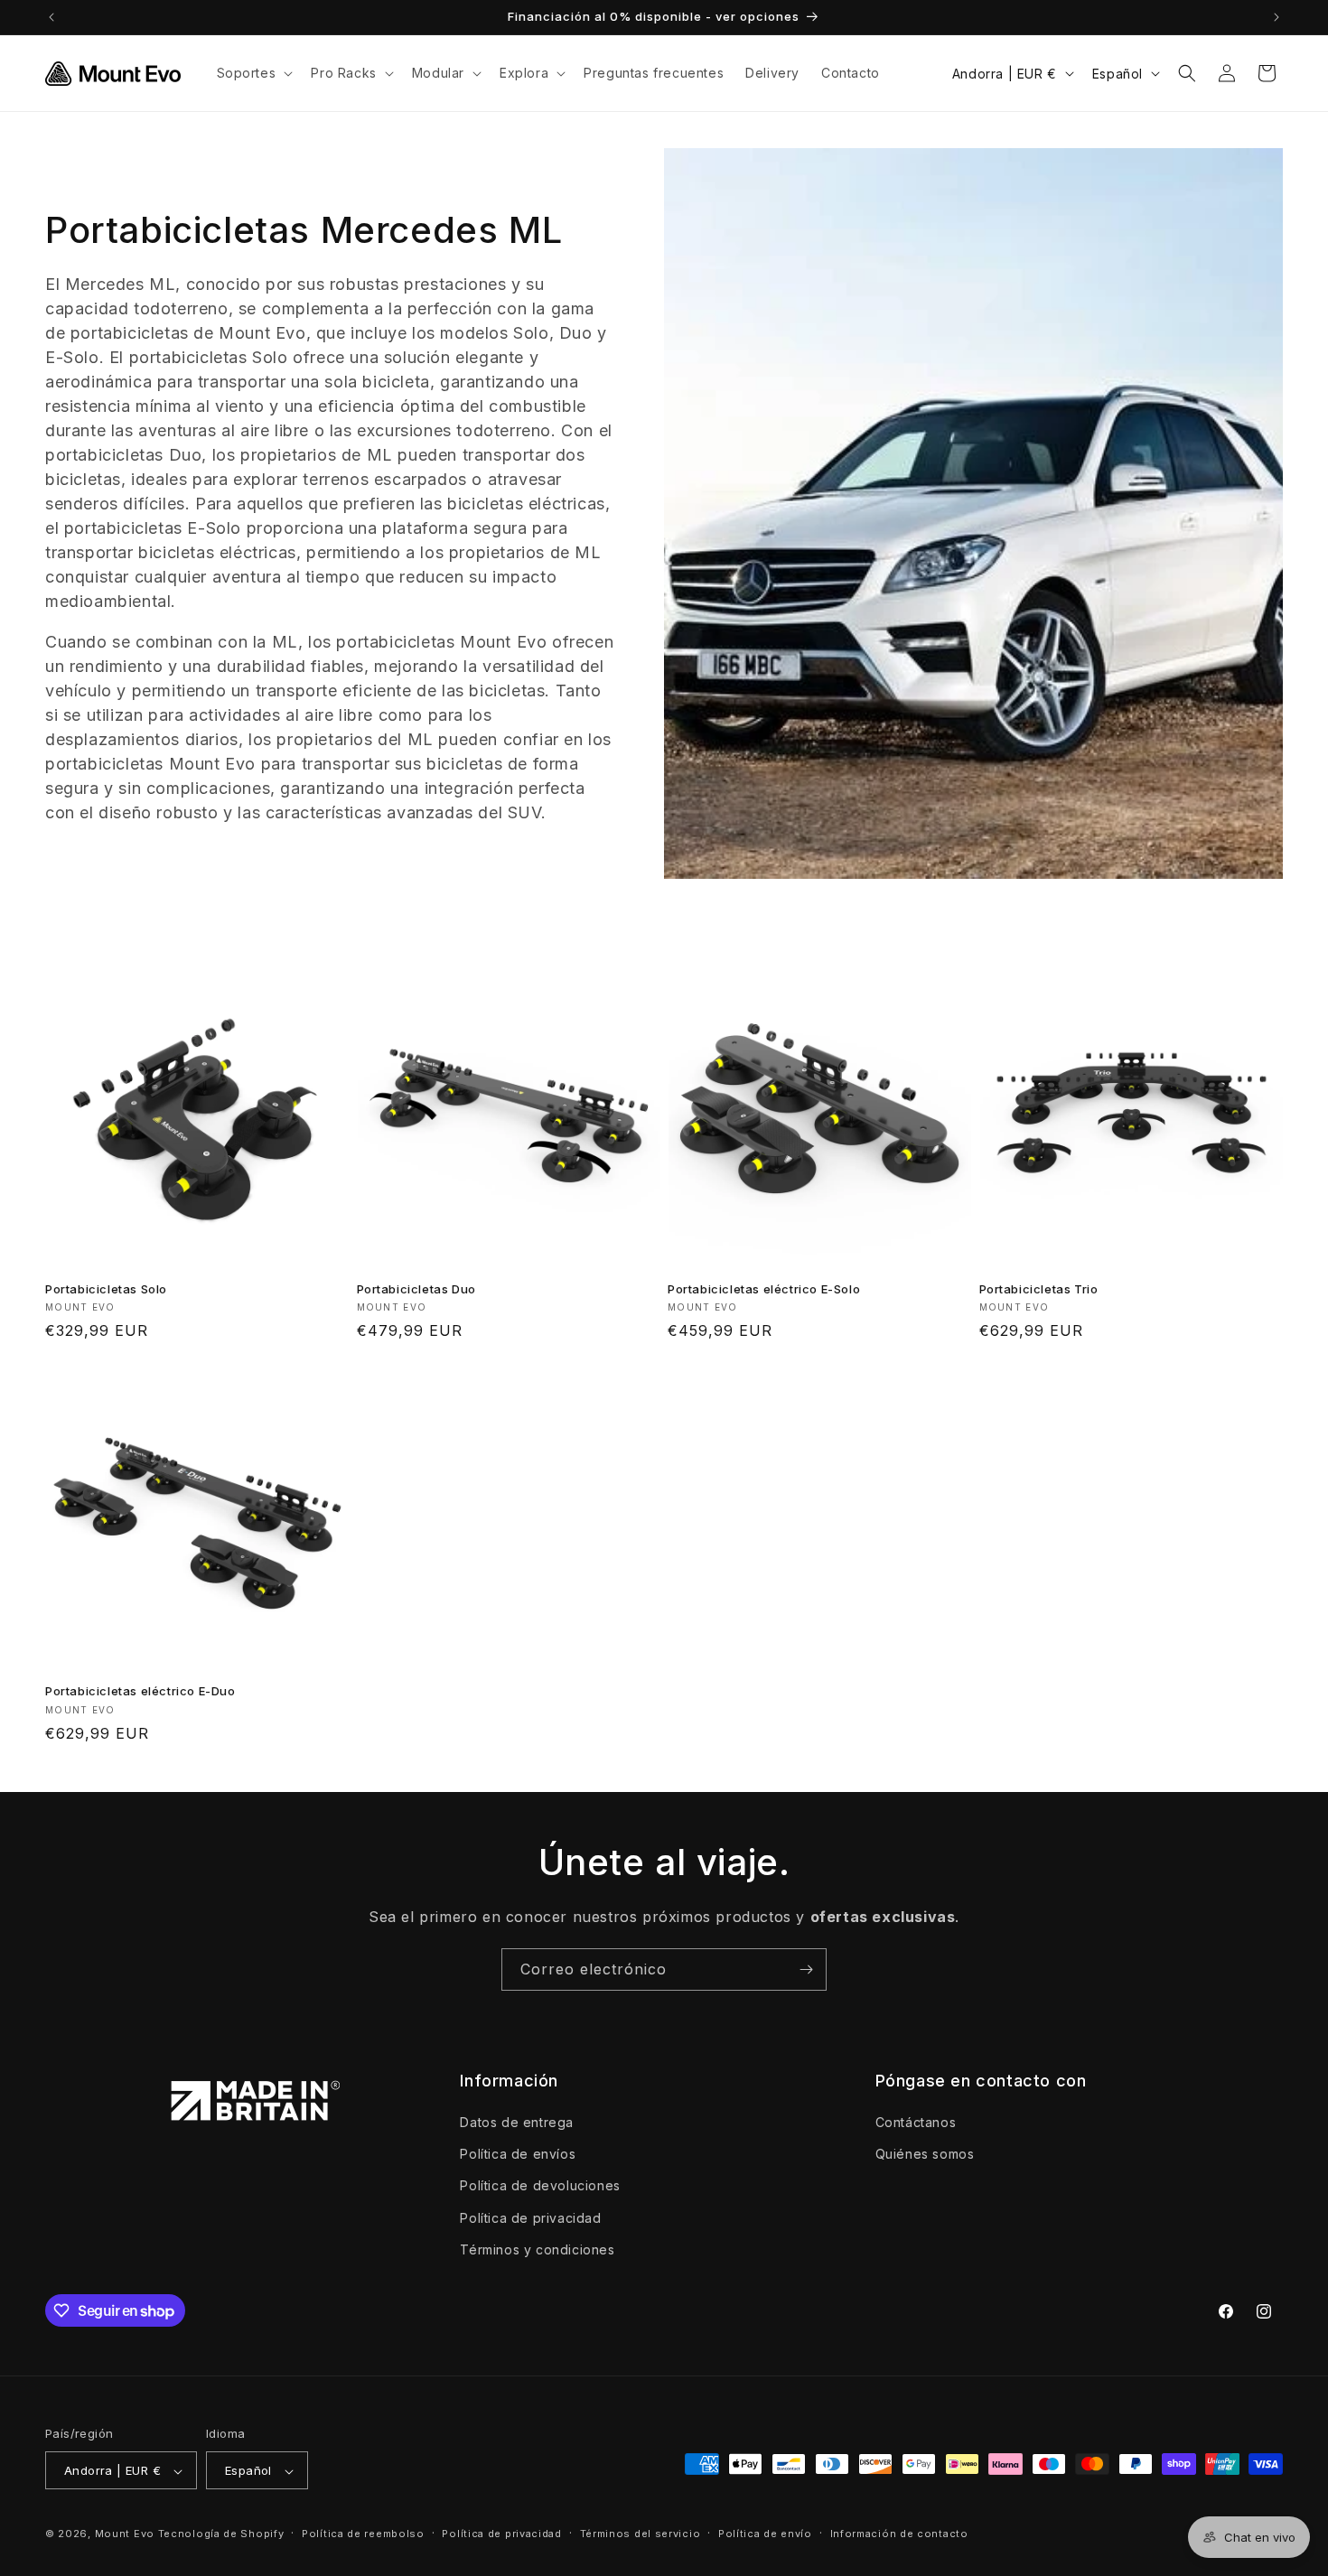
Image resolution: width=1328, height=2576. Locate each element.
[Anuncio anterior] (51, 17)
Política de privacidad (530, 2218)
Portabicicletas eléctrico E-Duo (140, 1691)
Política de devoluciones (540, 2186)
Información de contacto (899, 2534)
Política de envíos (518, 2154)
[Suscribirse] (806, 1969)
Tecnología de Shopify (221, 2534)
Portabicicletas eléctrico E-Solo (764, 1289)
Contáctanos (916, 2122)
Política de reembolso (363, 2534)
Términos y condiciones (537, 2249)
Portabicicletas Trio (1039, 1289)
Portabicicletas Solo (106, 1289)
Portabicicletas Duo (416, 1289)
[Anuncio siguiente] (1277, 17)
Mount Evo (125, 2534)
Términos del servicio (641, 2534)
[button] (253, 73)
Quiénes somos (925, 2154)
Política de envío (765, 2534)
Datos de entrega (517, 2122)
